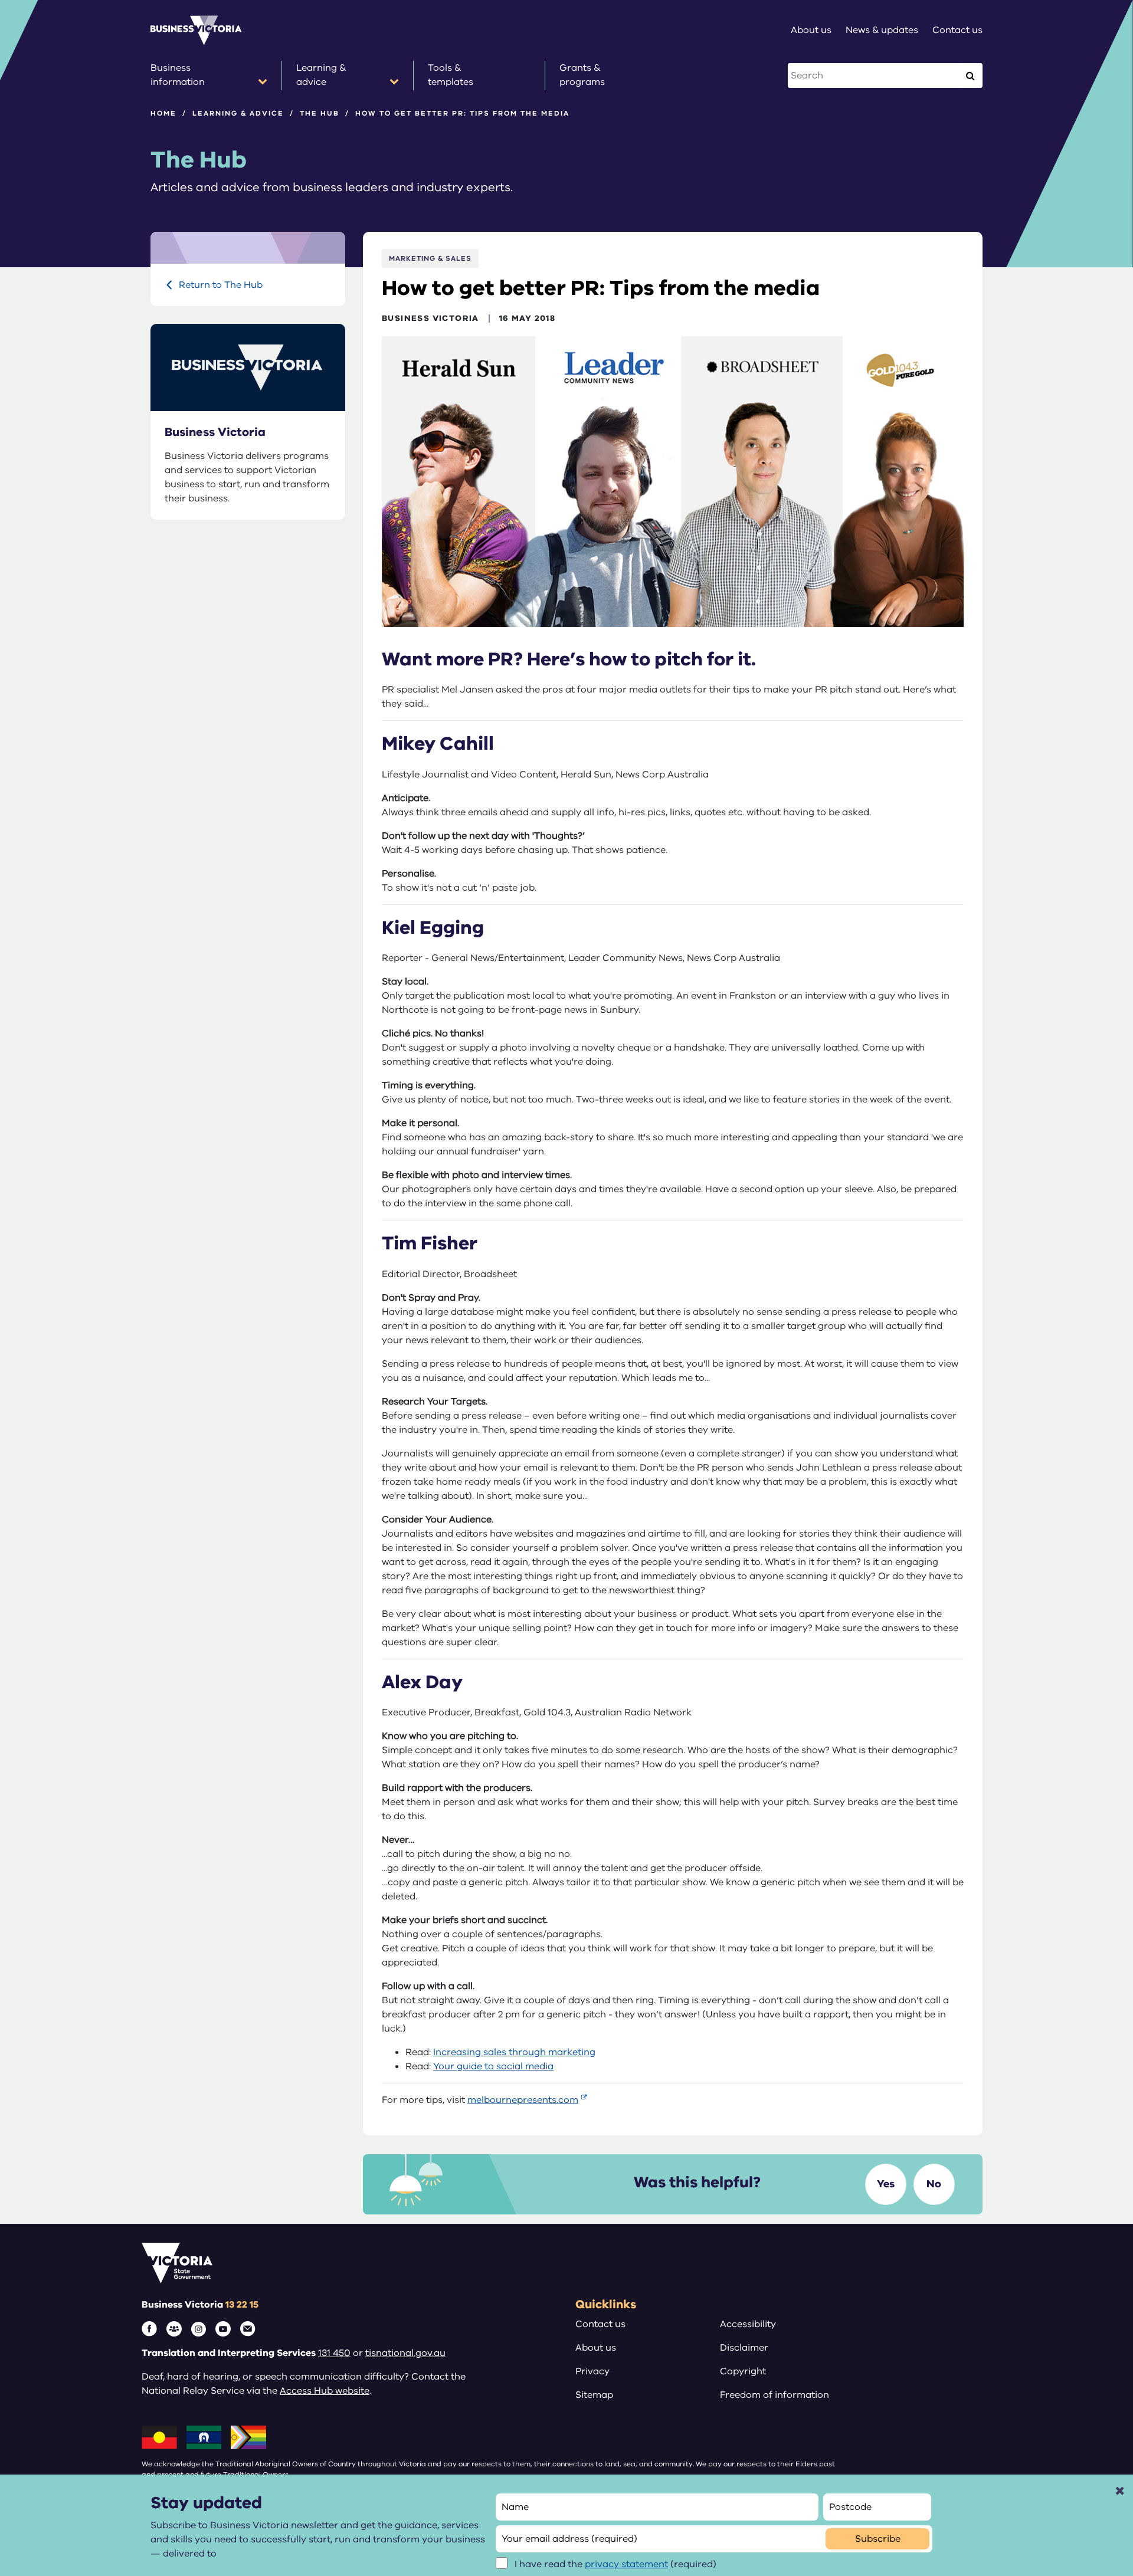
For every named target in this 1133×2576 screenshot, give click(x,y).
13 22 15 (242, 2305)
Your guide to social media (493, 2066)
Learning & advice (238, 113)
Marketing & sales (430, 258)
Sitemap (594, 2395)
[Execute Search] (970, 76)
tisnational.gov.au (405, 2353)
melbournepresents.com (523, 2100)
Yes (886, 2184)
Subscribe (878, 2539)
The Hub (320, 113)
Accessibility (748, 2324)
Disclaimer (744, 2348)
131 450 (334, 2353)
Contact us (600, 2324)
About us (596, 2348)
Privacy (592, 2371)
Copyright (743, 2371)
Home (163, 113)
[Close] (1120, 2490)
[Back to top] (1098, 2324)
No (934, 2184)
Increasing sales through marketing (514, 2052)
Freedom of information (775, 2395)
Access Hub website (325, 2391)
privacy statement (626, 2564)
